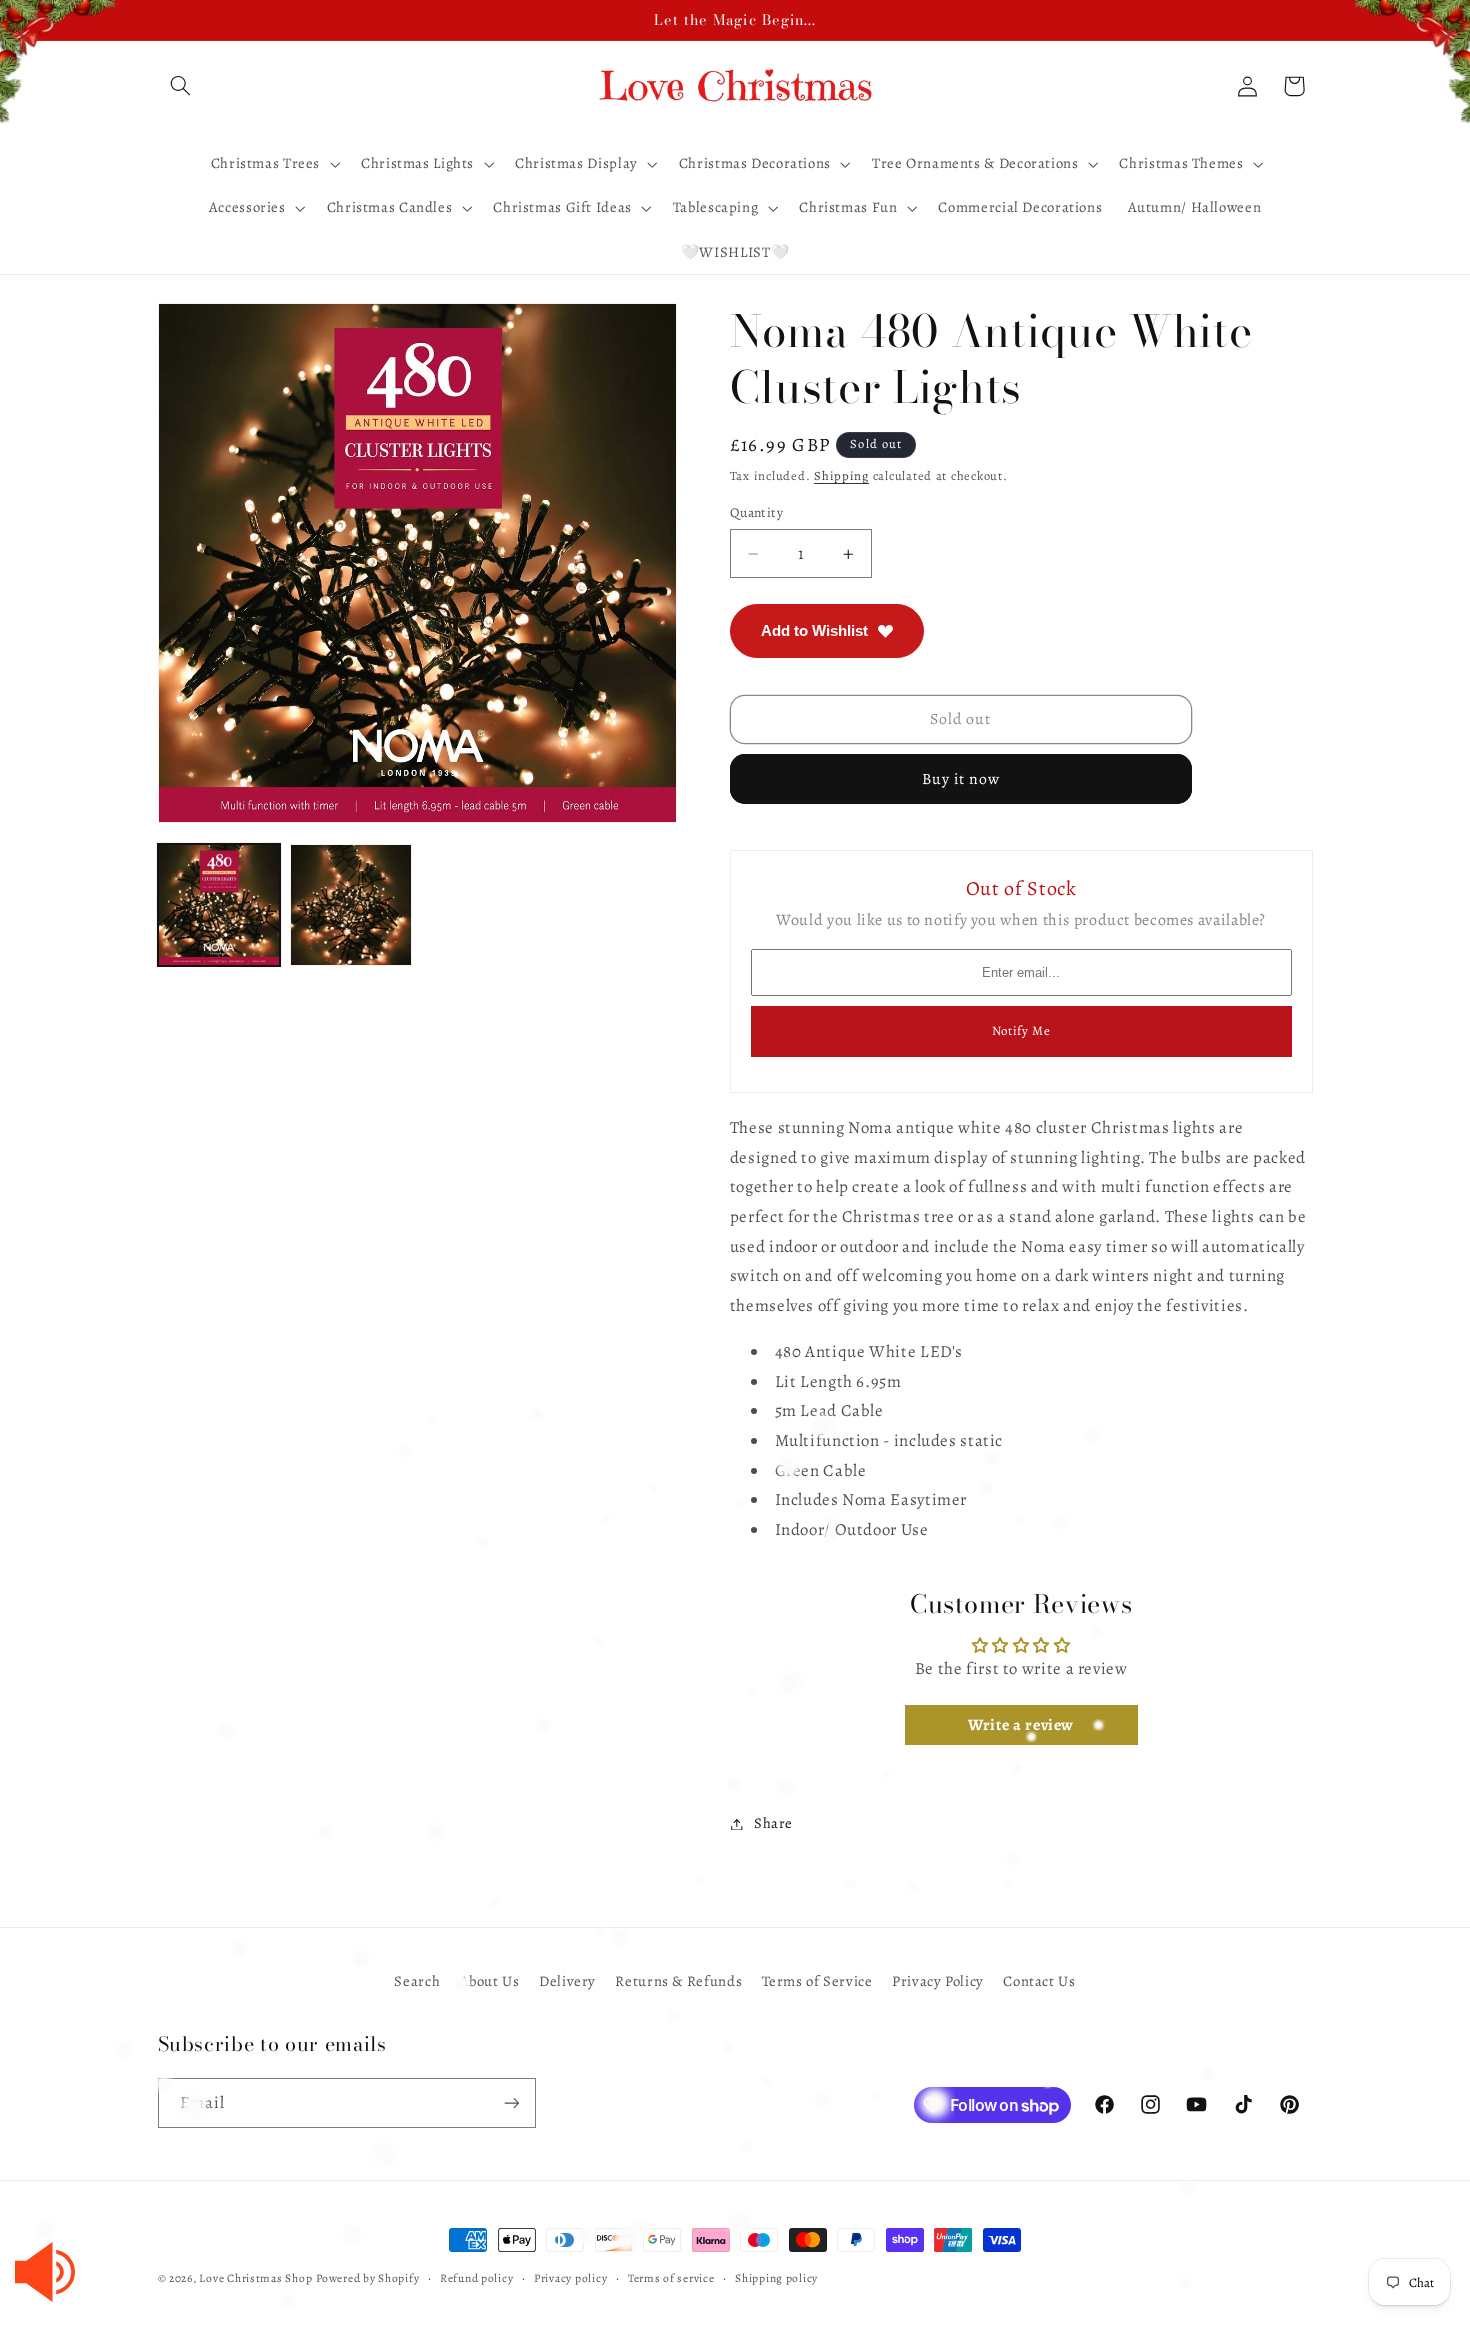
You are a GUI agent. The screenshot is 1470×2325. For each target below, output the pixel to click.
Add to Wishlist (814, 630)
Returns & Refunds (678, 1981)
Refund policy (477, 2278)
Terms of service (671, 2278)
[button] (181, 86)
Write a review (1021, 1725)
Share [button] (773, 1823)
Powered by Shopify (367, 2278)
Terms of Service (817, 1981)
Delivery (567, 1981)
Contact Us (1039, 1981)
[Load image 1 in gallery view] (219, 905)
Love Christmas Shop (255, 2278)
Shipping (841, 475)
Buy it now (961, 778)
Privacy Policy (938, 1981)
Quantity (756, 512)
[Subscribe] (511, 2102)
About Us (490, 1981)
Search (417, 1981)
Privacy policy (570, 2278)
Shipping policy (776, 2278)
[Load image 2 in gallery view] (351, 905)
